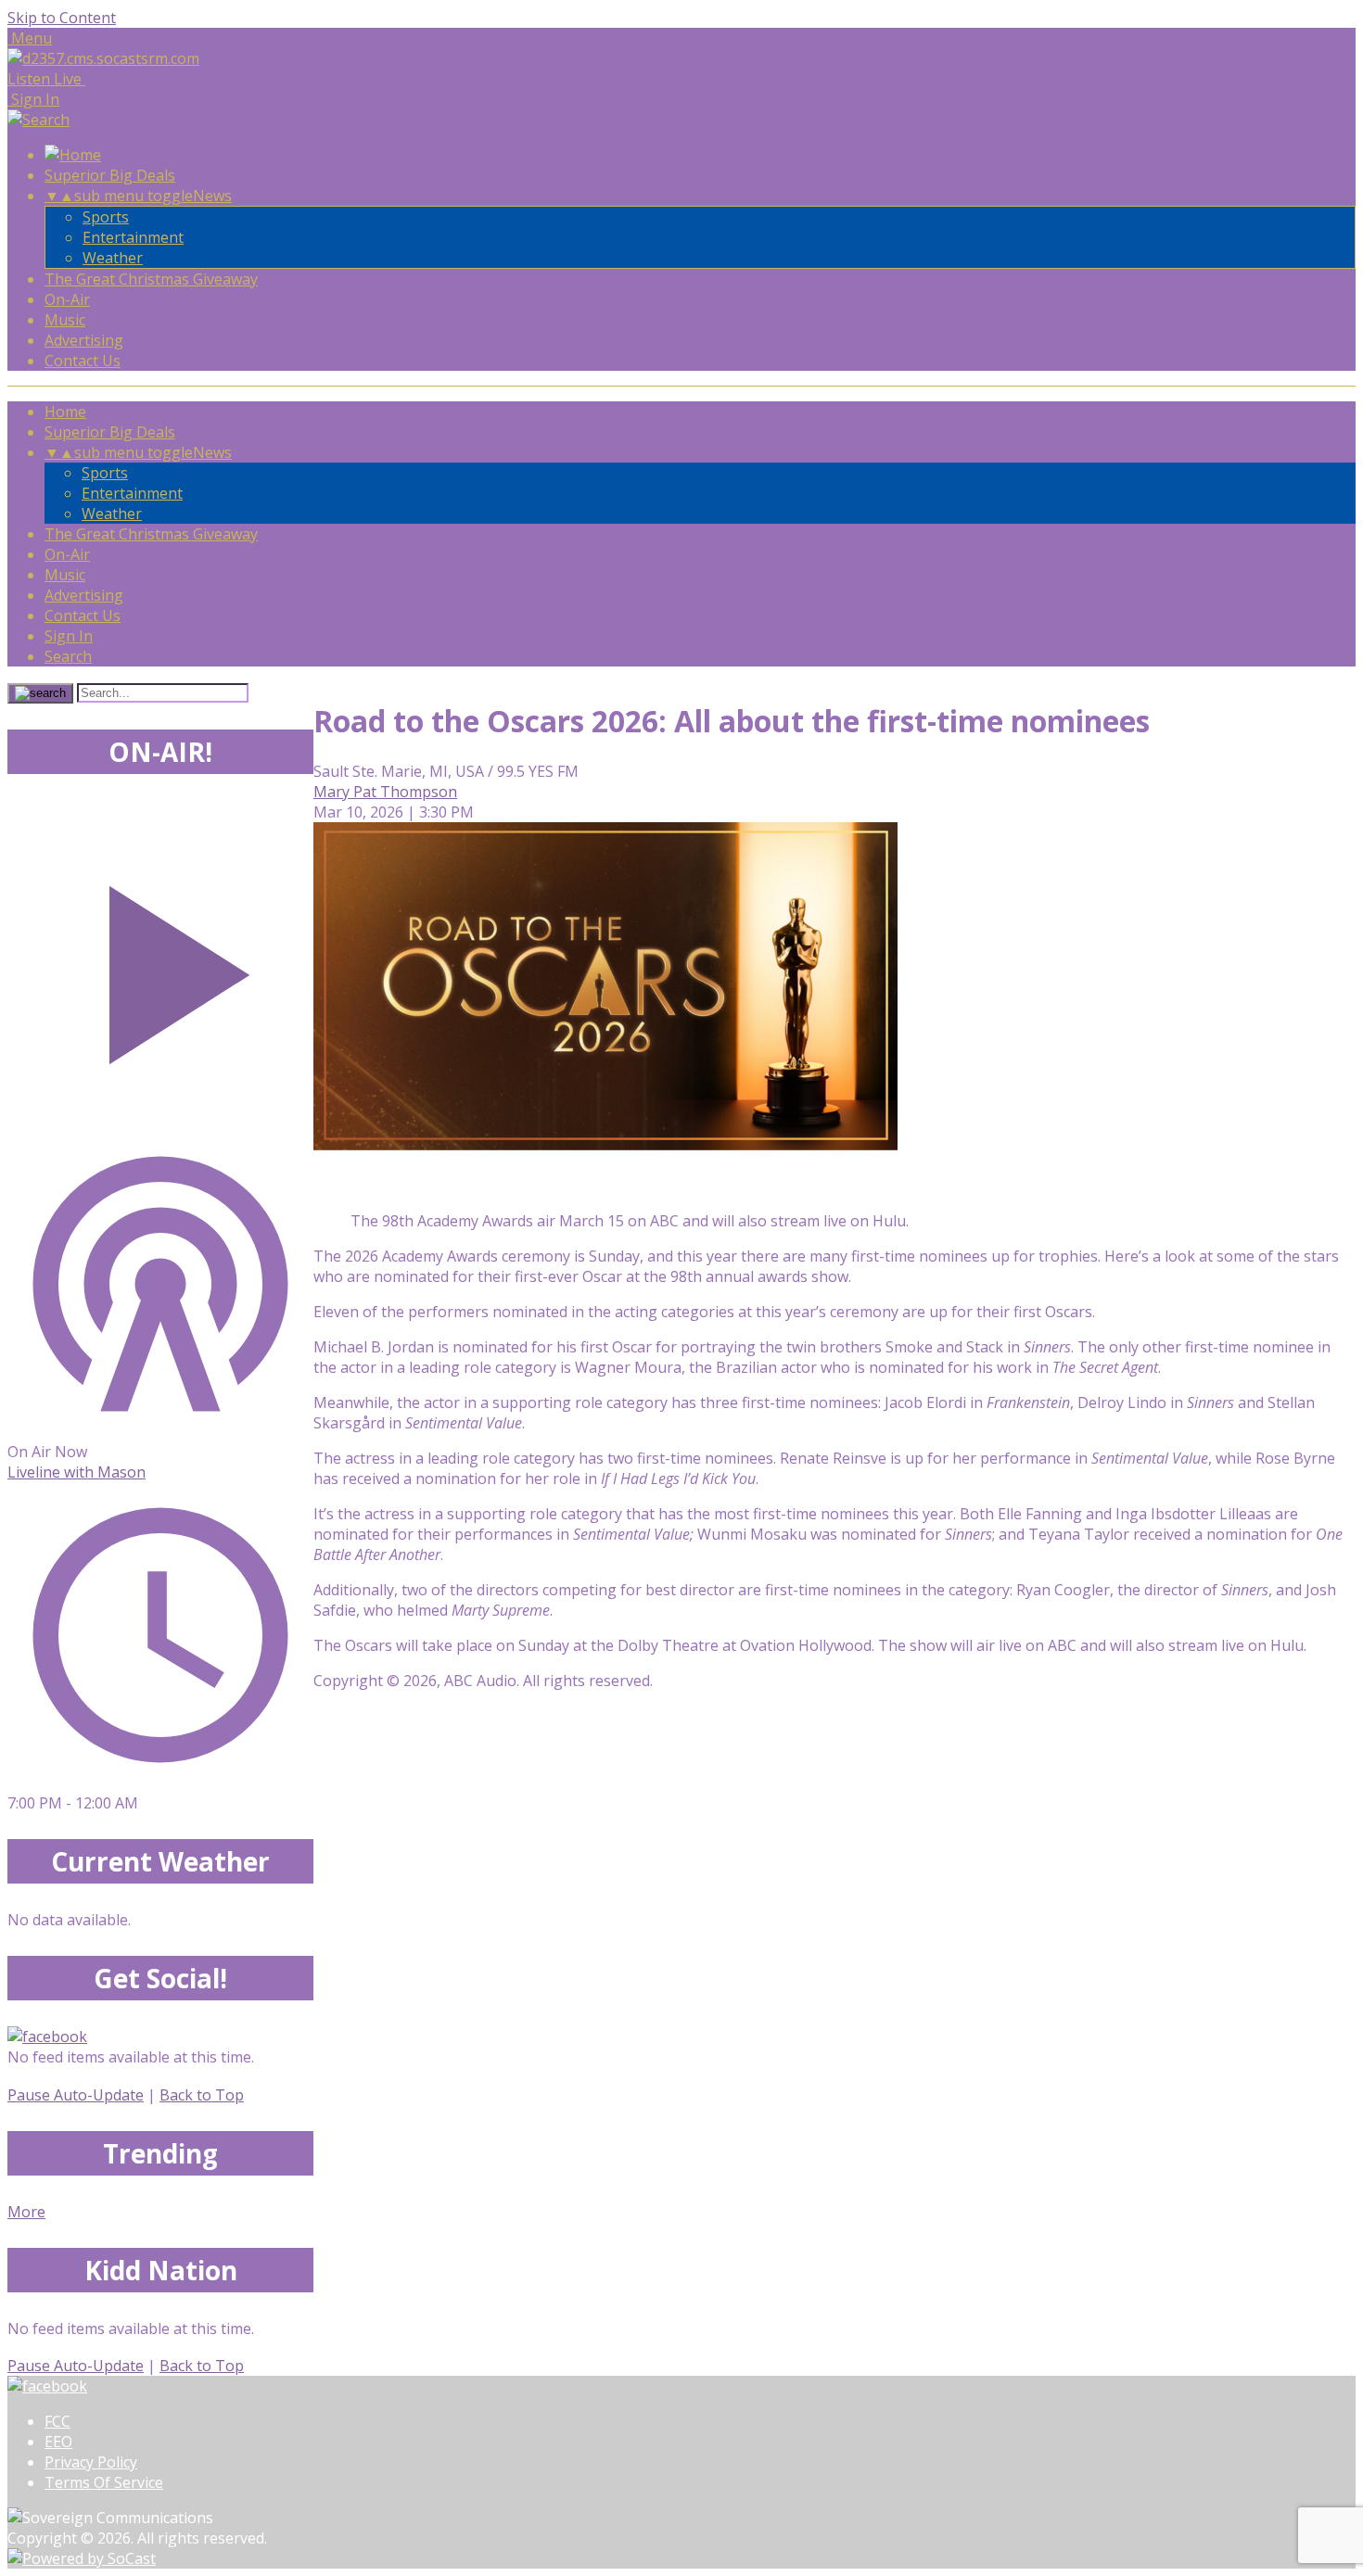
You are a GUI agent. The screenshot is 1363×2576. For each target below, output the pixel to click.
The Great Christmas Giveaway (151, 279)
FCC (57, 2421)
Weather (113, 258)
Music (65, 320)
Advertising (84, 340)
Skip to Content (62, 18)
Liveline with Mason (76, 1472)
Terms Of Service (104, 2482)
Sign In (69, 636)
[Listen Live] (160, 965)
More (26, 2212)
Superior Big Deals (110, 175)
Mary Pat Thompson (385, 792)
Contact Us (83, 361)
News (212, 196)
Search (68, 656)
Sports (106, 217)
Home (65, 412)
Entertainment (133, 237)
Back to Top (202, 2095)
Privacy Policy (91, 2462)
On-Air (67, 299)
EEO (58, 2442)
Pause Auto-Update (76, 2095)
